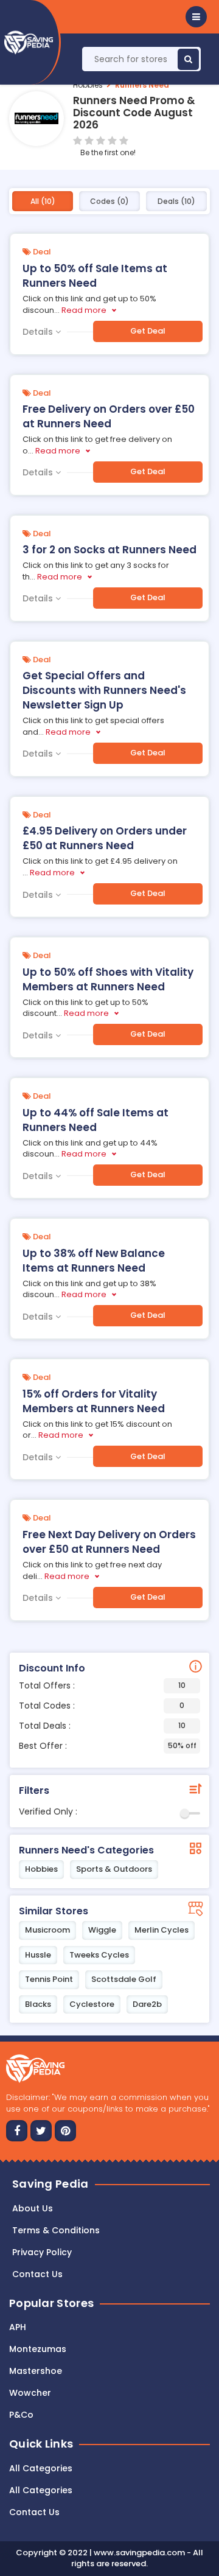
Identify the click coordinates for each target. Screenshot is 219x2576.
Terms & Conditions (56, 2230)
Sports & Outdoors (114, 1869)
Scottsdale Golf (124, 1979)
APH (18, 2327)
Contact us (37, 2274)
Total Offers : (102, 1685)
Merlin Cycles (162, 1930)
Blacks (38, 2004)
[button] (196, 17)
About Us (33, 2208)
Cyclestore (92, 2004)
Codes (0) (109, 201)
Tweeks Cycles (99, 1955)
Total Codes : (102, 1706)
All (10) (43, 201)
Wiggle (102, 1930)
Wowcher (30, 2393)
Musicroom (47, 1930)
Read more (84, 310)
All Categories (41, 2468)
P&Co (21, 2415)
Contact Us (34, 2512)
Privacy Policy (42, 2252)
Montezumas (38, 2349)
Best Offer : (108, 1746)
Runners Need (142, 85)
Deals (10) (176, 201)
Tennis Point (49, 1979)
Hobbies (88, 85)
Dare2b (147, 2004)
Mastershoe (36, 2371)
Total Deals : (102, 1726)
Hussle (38, 1955)
